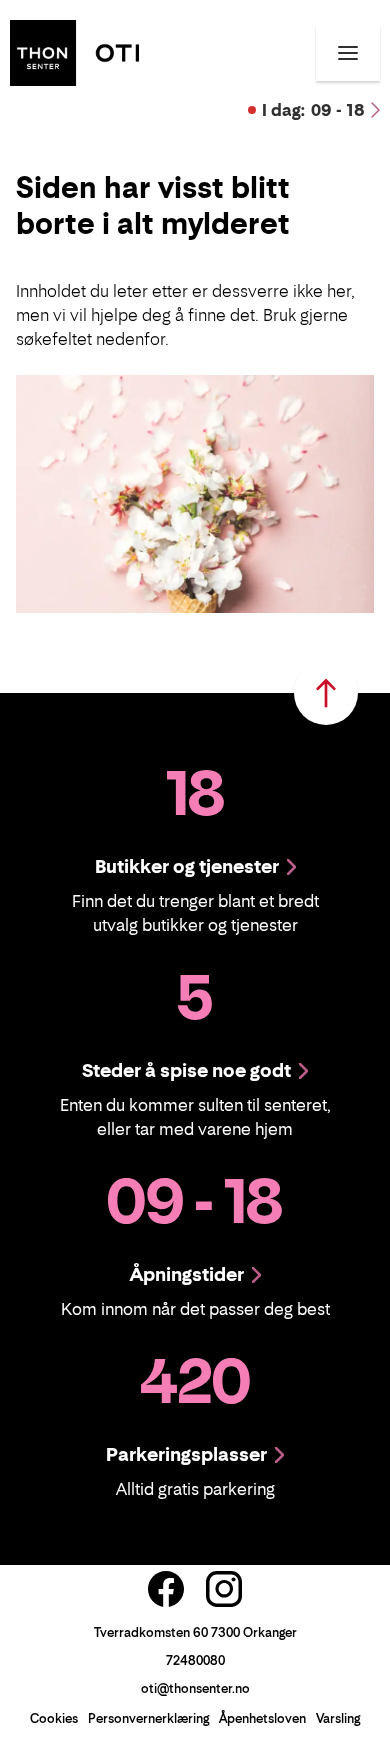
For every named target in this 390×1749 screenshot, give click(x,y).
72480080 (195, 1660)
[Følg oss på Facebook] (166, 1589)
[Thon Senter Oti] (74, 51)
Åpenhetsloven (262, 1718)
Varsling (338, 1718)
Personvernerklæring (148, 1718)
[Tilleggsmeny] (348, 53)
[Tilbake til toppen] (326, 693)
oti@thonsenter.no (195, 1688)
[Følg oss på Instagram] (224, 1589)
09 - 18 (313, 110)
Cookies (54, 1718)
